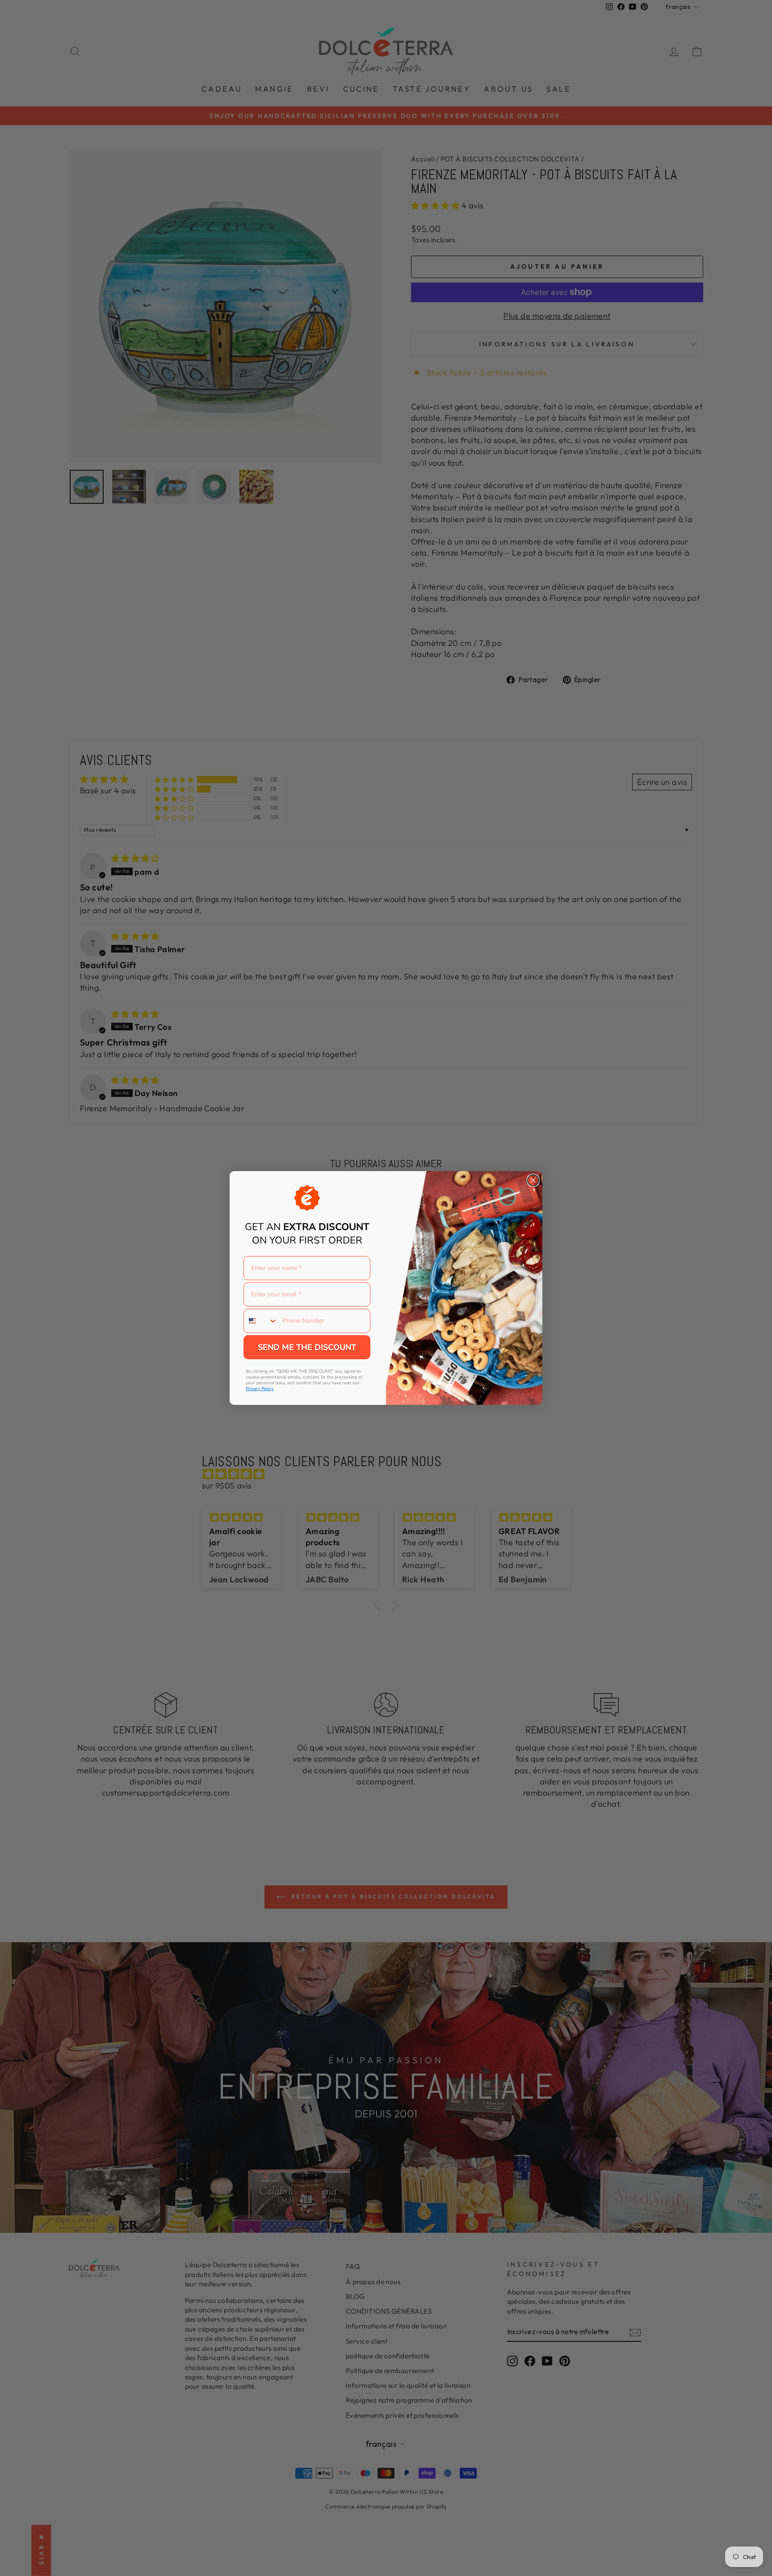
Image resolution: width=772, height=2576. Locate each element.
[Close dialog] (533, 1180)
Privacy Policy (260, 1389)
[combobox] (261, 1321)
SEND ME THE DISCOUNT (307, 1347)
